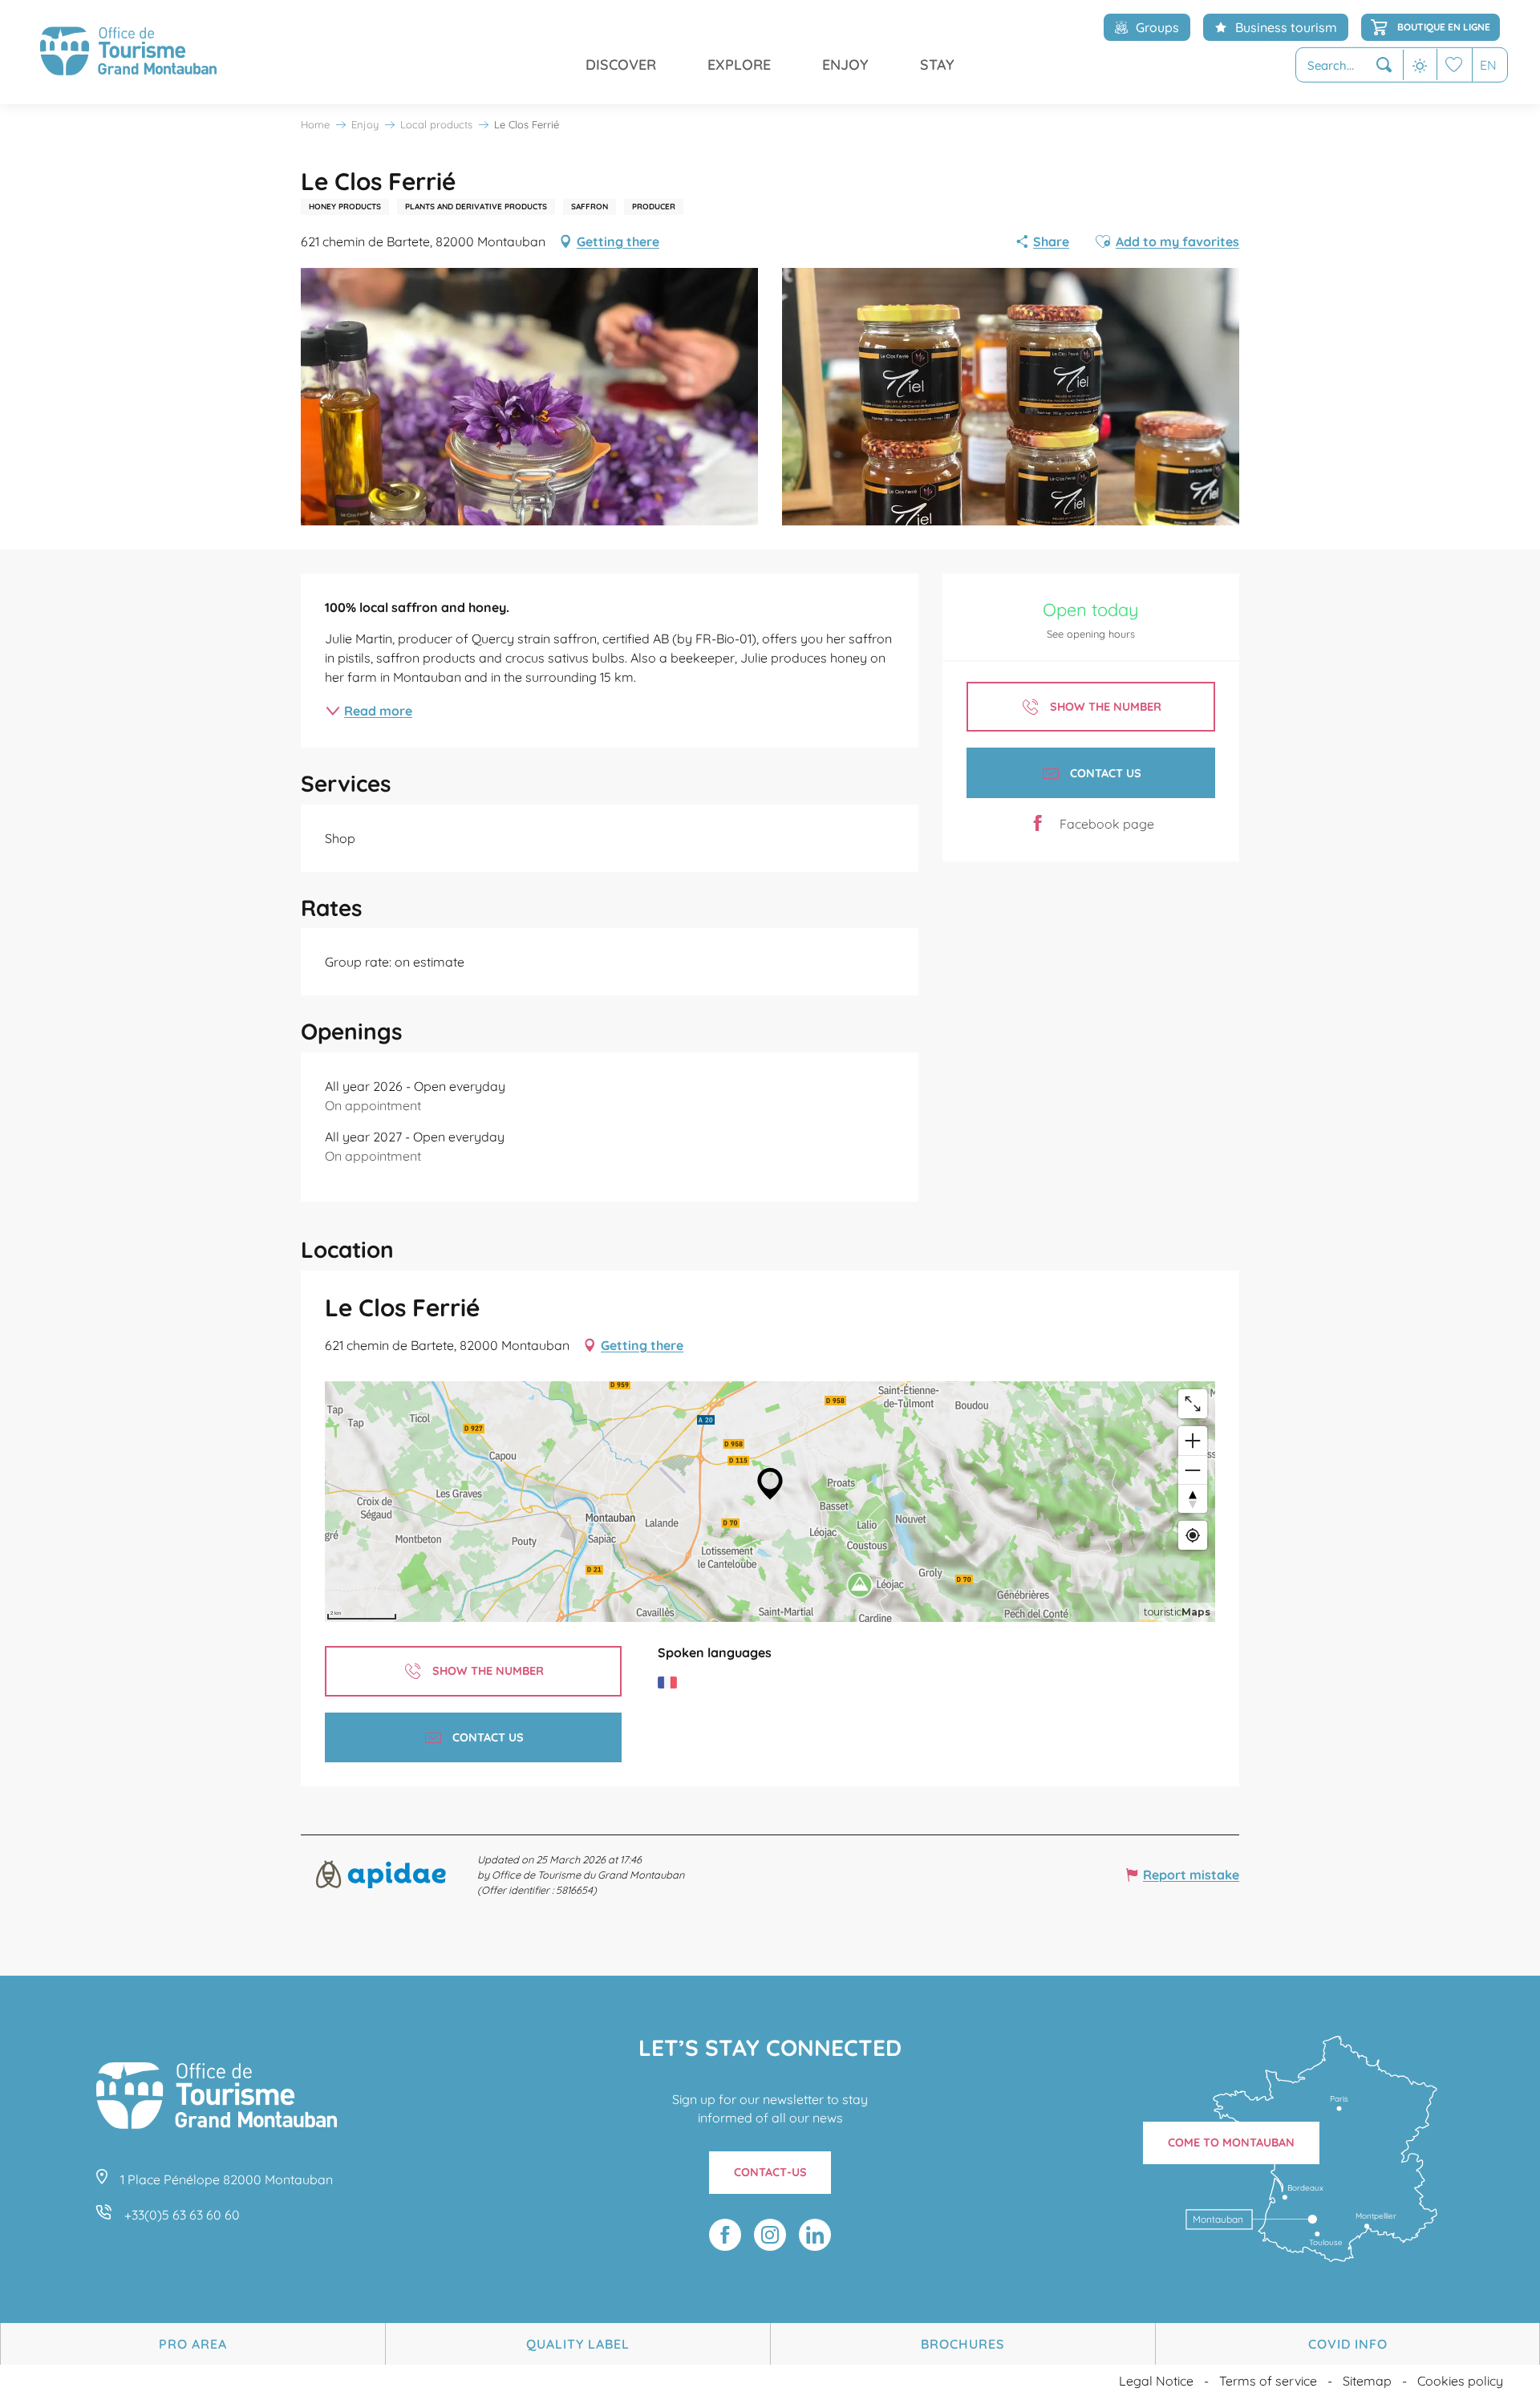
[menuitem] (128, 52)
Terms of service (1268, 2381)
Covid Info (1348, 2344)
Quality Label (578, 2344)
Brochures (962, 2344)
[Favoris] (1454, 65)
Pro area (193, 2344)
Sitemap (1367, 2381)
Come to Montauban (1231, 2143)
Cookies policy (1460, 2381)
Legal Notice (1156, 2381)
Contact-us (770, 2172)
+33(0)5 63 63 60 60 (182, 2215)
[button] (1350, 65)
